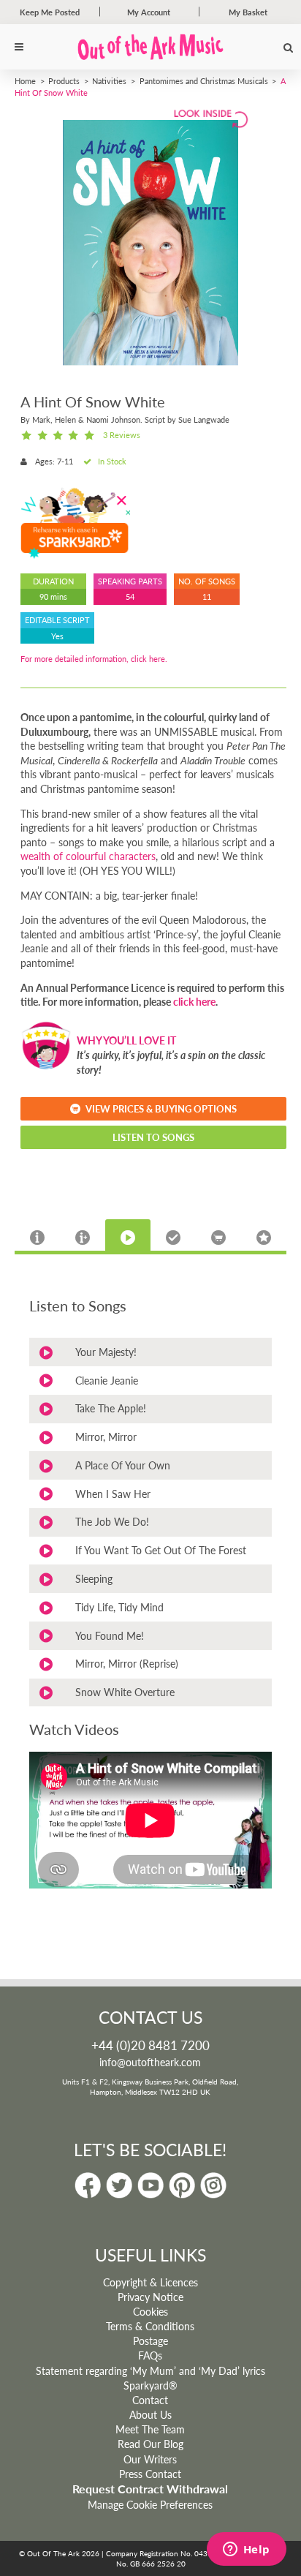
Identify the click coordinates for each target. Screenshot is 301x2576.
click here (194, 1001)
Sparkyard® (150, 2385)
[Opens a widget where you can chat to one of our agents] (246, 2550)
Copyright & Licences (150, 2282)
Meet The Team (150, 2429)
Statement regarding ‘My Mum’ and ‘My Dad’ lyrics (150, 2370)
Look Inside (209, 117)
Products (64, 80)
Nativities (109, 80)
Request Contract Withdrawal (150, 2489)
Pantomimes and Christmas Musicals (204, 80)
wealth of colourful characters (88, 856)
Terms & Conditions (150, 2326)
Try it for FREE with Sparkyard (75, 522)
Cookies (150, 2311)
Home (25, 80)
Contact (150, 2400)
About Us (150, 2414)
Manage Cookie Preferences (150, 2504)
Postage (150, 2340)
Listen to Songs (153, 1137)
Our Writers (150, 2459)
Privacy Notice (150, 2297)
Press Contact (150, 2474)
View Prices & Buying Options (161, 1108)
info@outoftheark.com (150, 2062)
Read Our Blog (150, 2444)
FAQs (150, 2355)
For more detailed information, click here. (94, 659)
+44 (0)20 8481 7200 (150, 2045)
